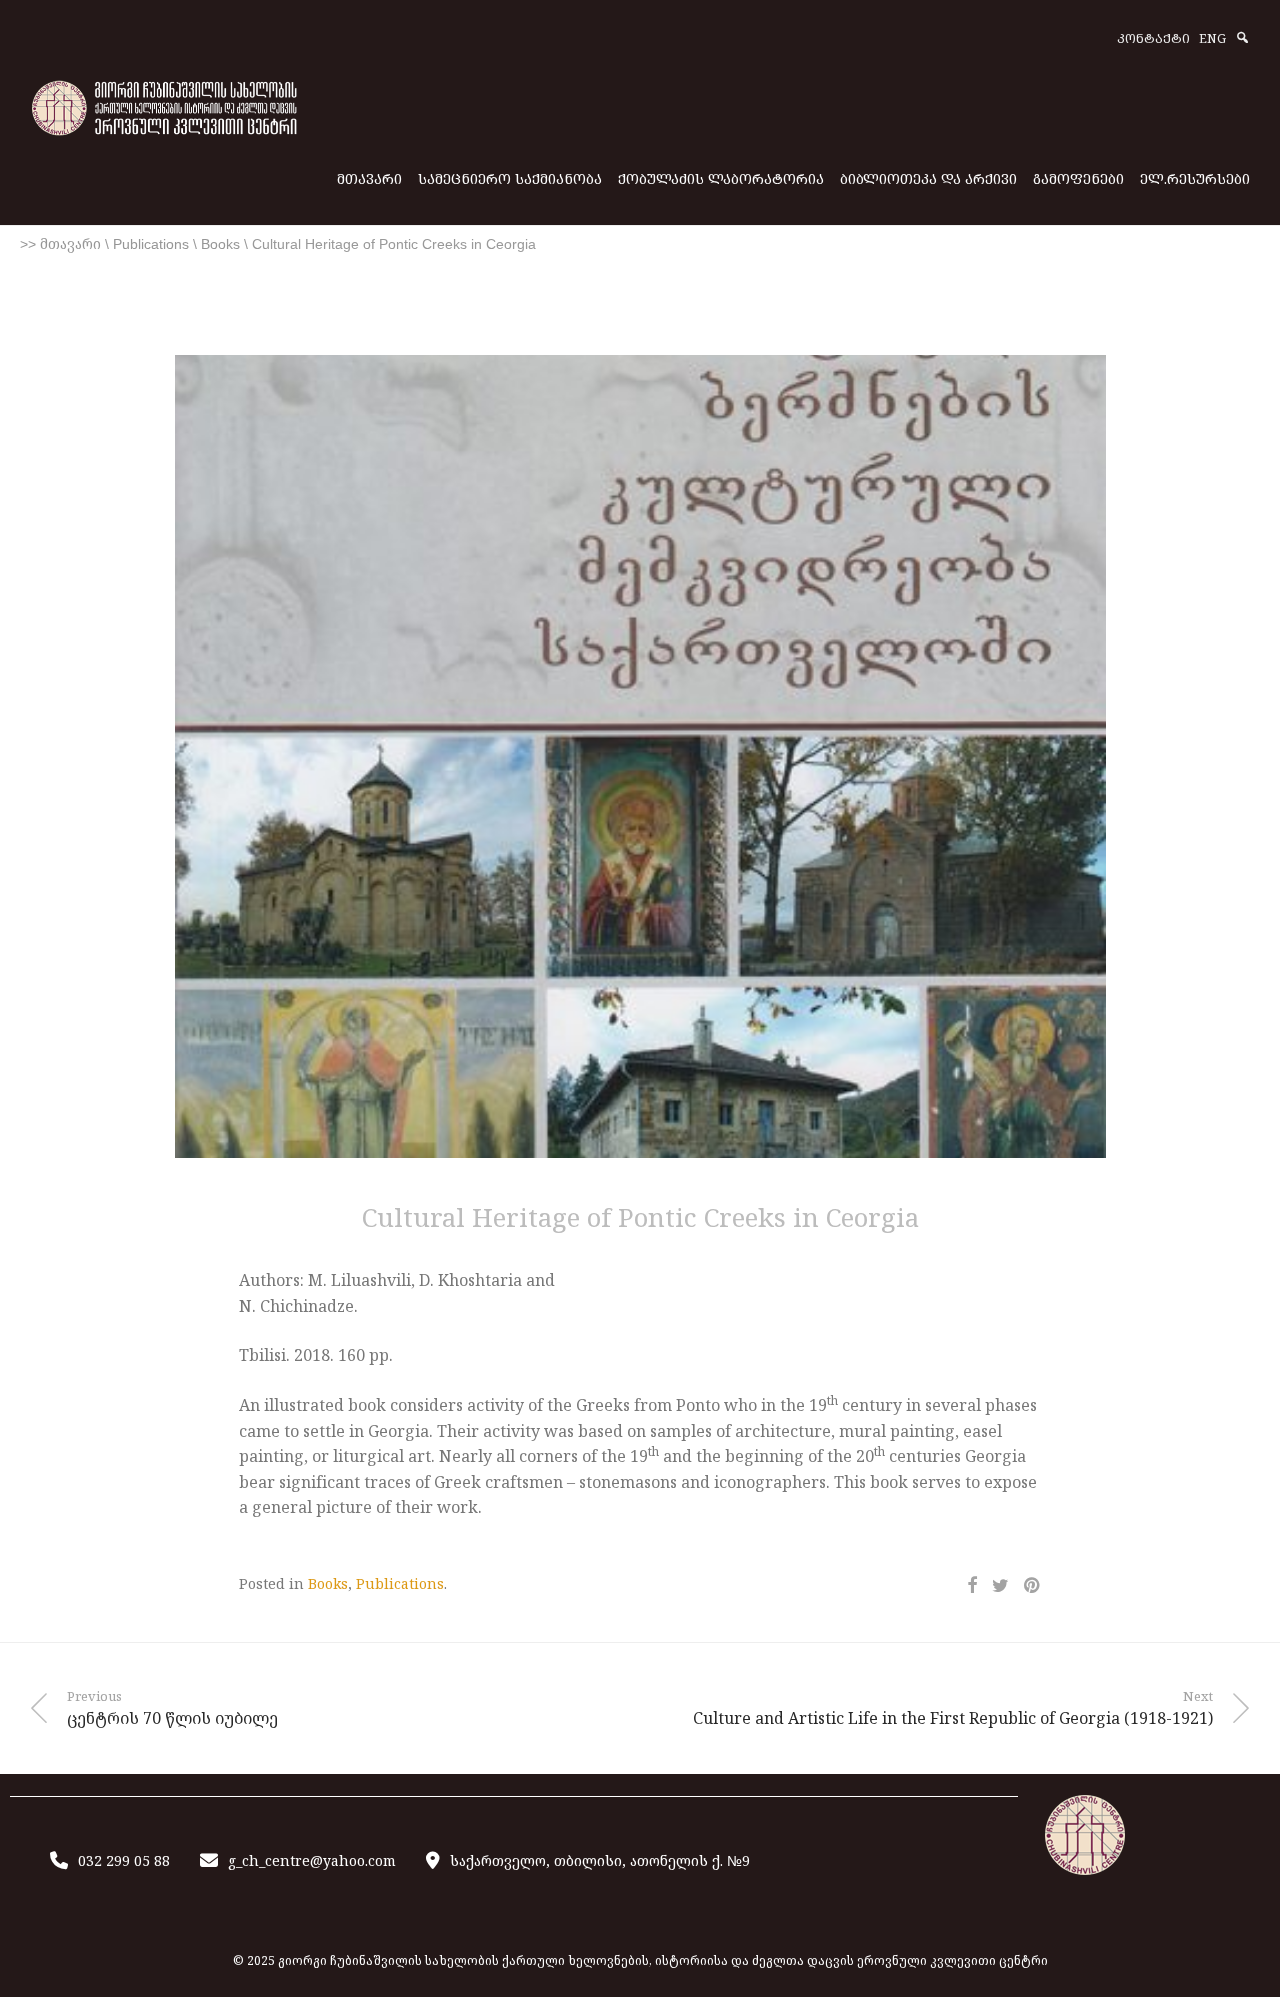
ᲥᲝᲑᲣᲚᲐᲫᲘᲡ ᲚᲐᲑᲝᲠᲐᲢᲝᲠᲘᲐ (721, 178)
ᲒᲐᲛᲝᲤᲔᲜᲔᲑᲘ (1078, 178)
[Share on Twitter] (1000, 1585)
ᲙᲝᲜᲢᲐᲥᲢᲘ (1153, 39)
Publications (151, 244)
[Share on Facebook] (972, 1585)
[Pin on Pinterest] (1033, 1585)
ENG (1212, 39)
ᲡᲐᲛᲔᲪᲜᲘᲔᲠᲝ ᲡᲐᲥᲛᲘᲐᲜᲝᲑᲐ (510, 178)
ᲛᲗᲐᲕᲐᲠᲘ (369, 178)
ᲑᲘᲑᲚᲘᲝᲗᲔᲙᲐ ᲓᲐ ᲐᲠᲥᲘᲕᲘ (928, 178)
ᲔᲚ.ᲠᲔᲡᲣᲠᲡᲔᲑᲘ (1195, 178)
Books (220, 244)
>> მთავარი (60, 244)
